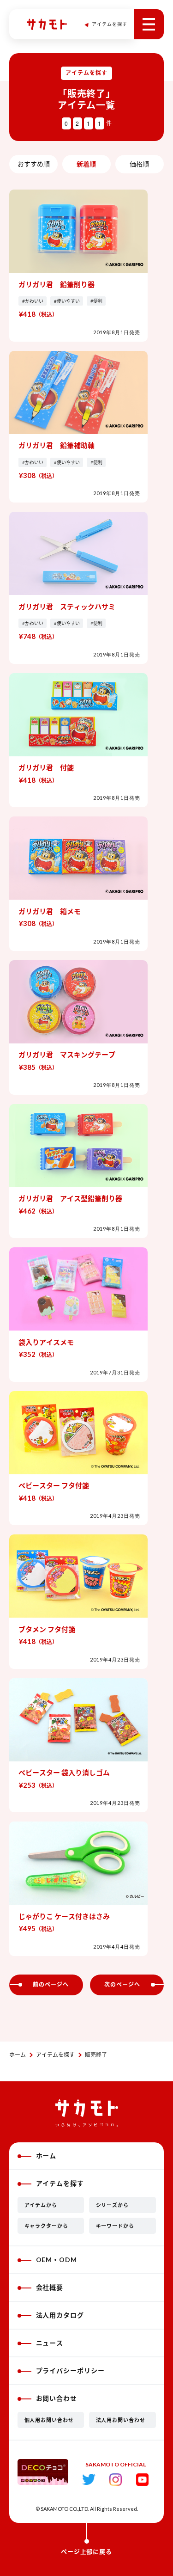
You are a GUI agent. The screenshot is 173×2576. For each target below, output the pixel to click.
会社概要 (50, 2287)
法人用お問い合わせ (121, 2420)
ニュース (50, 2343)
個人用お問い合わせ (49, 2420)
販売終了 (96, 2055)
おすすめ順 (34, 164)
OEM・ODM (57, 2260)
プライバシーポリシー (71, 2371)
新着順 (86, 164)
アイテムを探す (55, 2055)
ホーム (18, 2055)
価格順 (139, 164)
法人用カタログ (60, 2315)
